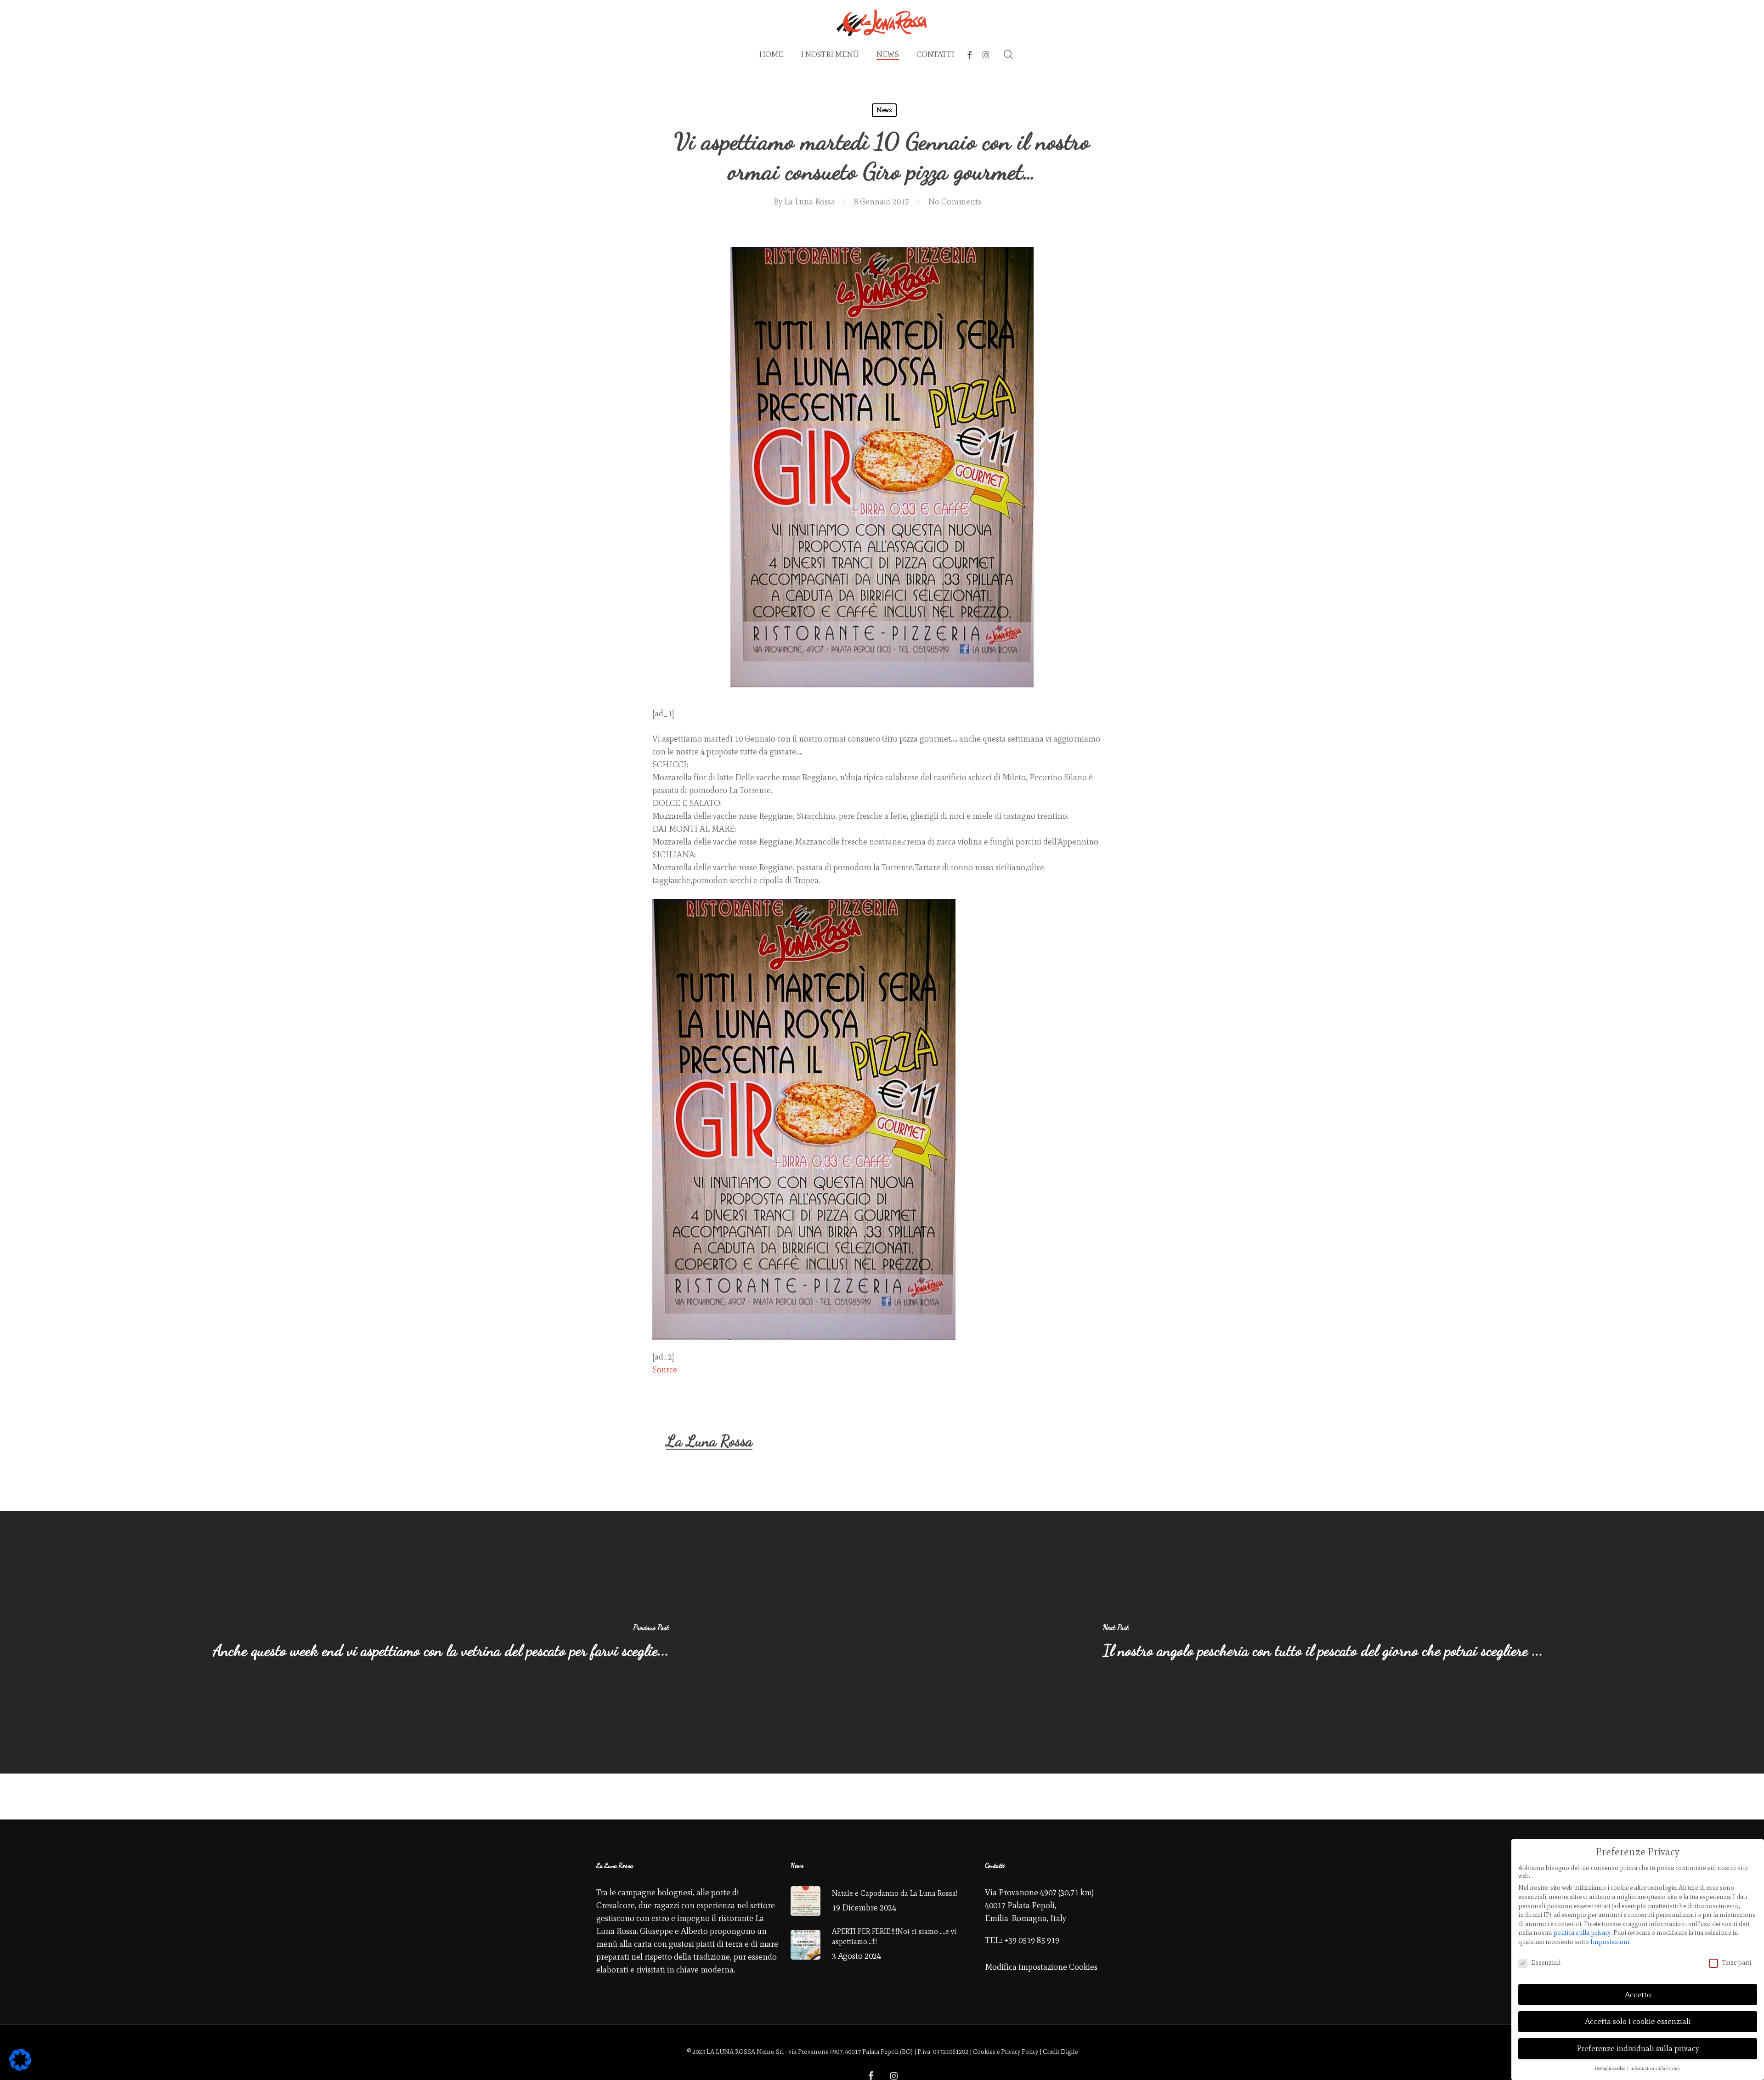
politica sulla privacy (1582, 1933)
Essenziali (1546, 1963)
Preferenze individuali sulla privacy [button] (1638, 2048)
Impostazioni (1610, 1942)
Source (665, 1370)
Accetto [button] (1638, 1995)
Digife (1069, 2052)
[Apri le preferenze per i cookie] (20, 2068)
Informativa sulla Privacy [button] (1655, 2068)
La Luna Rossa (810, 202)
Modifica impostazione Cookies (1041, 1967)
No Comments (955, 202)
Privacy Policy (1020, 2052)
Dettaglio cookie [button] (1611, 2068)
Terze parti (1736, 1963)
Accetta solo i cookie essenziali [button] (1638, 2021)
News (884, 110)
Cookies (984, 2052)
